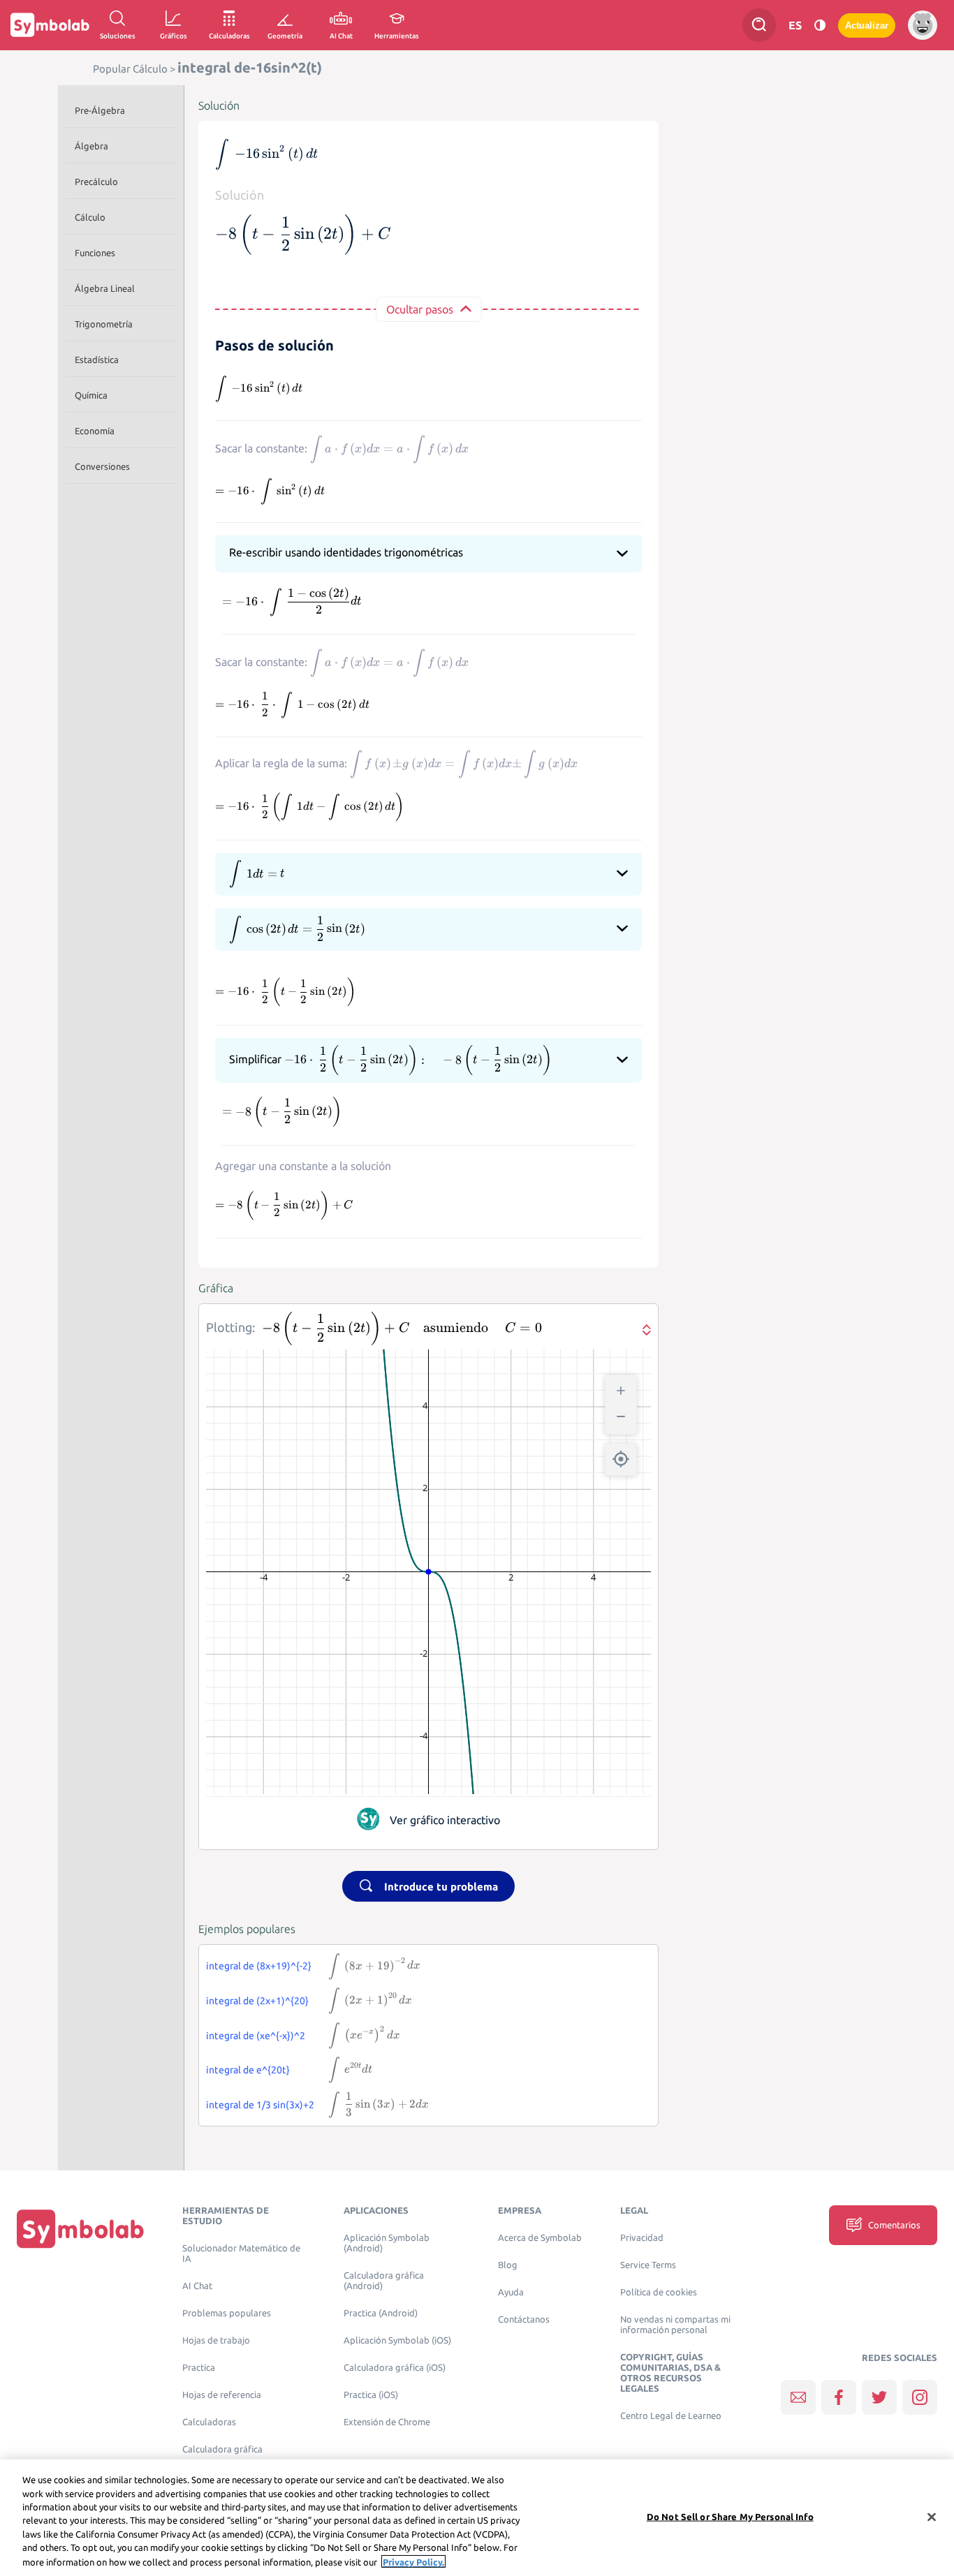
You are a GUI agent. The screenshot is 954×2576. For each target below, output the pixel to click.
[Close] (932, 2517)
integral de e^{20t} (248, 2070)
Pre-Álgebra (100, 110)
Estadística (97, 360)
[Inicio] (80, 2228)
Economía (95, 431)
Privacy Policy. (413, 2561)
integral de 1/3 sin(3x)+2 (260, 2105)
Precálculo (96, 182)
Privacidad (642, 2238)
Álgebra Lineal (105, 288)
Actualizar (867, 25)
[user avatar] (923, 25)
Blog (508, 2265)
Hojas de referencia (222, 2395)
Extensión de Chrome (387, 2422)
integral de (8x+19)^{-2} (259, 1966)
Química (91, 395)
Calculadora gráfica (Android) (384, 2281)
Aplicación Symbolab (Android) (387, 2243)
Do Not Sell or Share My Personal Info (730, 2516)
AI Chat (197, 2286)
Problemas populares (227, 2313)
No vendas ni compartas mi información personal (675, 2325)
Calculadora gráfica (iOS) (395, 2368)
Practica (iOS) (371, 2395)
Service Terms (648, 2265)
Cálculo (90, 217)
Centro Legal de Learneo (671, 2416)
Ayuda (511, 2292)
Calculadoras (209, 2422)
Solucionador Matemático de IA (241, 2253)
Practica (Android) (381, 2313)
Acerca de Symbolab (540, 2238)
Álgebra (91, 146)
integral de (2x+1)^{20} (257, 2001)
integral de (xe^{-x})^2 (256, 2036)
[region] (477, 2518)
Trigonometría (104, 324)
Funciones (95, 253)
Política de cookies (659, 2292)
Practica (199, 2368)
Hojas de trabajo (216, 2340)
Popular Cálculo (130, 69)
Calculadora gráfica (222, 2449)
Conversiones (102, 466)
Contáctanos (524, 2319)
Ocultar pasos (420, 309)
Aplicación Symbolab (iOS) (397, 2340)
